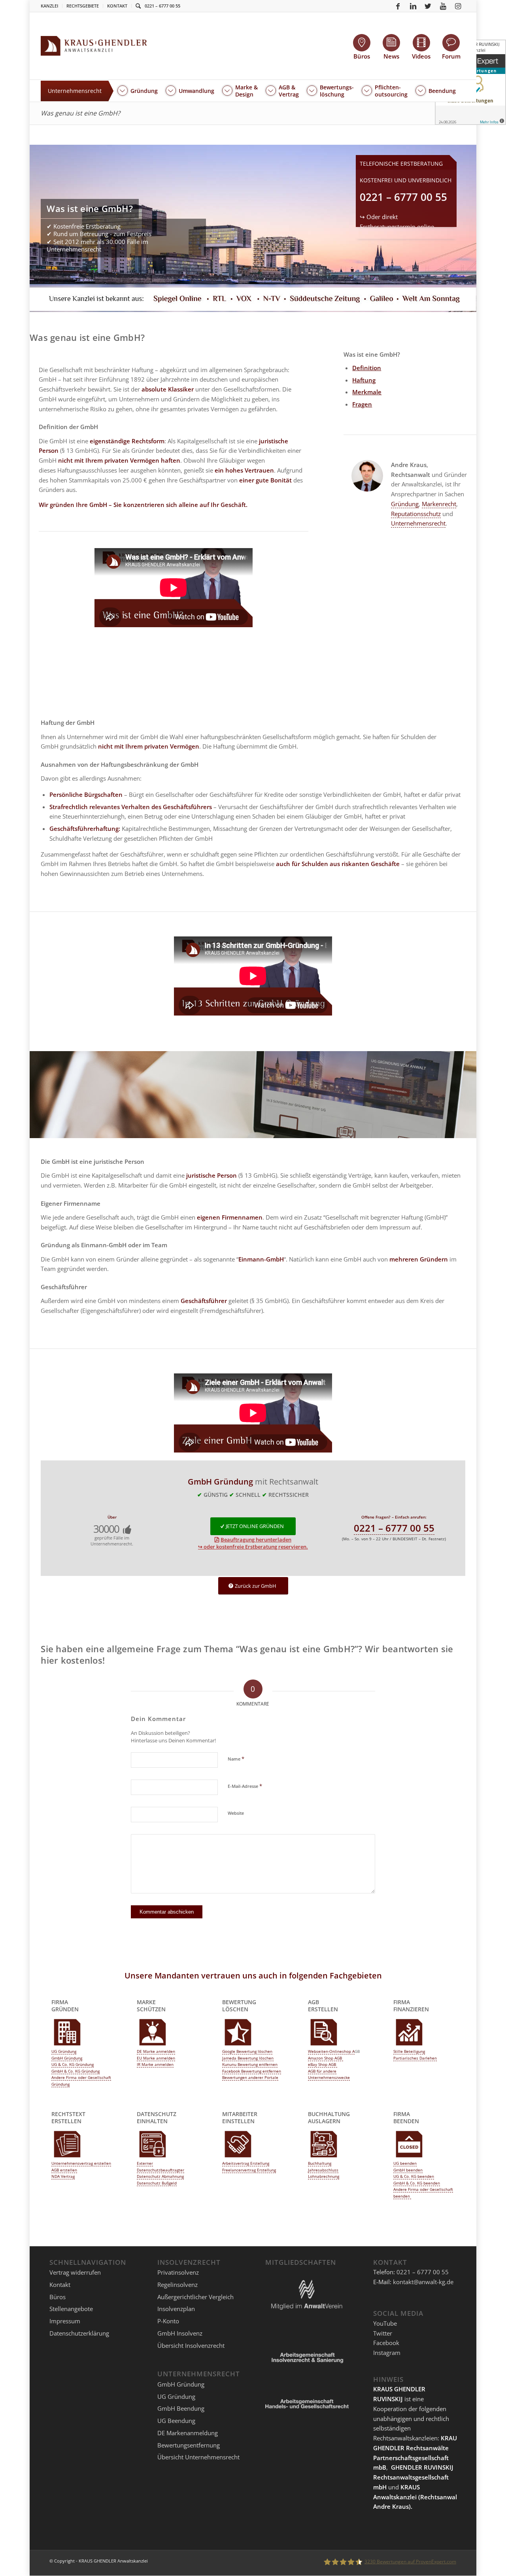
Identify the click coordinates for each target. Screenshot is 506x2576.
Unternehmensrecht (418, 523)
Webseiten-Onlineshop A (331, 2051)
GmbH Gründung (67, 2058)
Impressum (65, 2321)
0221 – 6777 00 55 (162, 6)
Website (236, 1813)
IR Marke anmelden (155, 2064)
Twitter (383, 2333)
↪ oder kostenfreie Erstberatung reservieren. (253, 1547)
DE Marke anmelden (156, 2051)
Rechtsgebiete (83, 6)
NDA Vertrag (63, 2176)
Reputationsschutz (416, 514)
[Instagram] (458, 6)
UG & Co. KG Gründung (73, 2064)
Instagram (387, 2353)
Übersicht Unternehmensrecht (198, 2457)
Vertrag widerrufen (75, 2272)
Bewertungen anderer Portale (250, 2077)
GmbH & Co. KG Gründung (76, 2071)
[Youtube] (443, 6)
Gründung (405, 504)
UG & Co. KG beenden (414, 2176)
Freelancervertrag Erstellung (249, 2170)
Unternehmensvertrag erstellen (81, 2163)
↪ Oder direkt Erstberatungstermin (397, 227)
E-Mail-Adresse (245, 1786)
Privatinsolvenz (178, 2272)
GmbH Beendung (181, 2408)
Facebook (386, 2343)
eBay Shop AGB (323, 2064)
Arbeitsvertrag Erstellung (246, 2163)
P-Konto (168, 2321)
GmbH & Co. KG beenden (417, 2183)
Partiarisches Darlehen (415, 2058)
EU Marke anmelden (156, 2058)
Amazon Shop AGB (326, 2058)
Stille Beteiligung (409, 2051)
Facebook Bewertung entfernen (252, 2071)
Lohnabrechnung (324, 2176)
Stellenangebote (71, 2309)
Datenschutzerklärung (79, 2333)
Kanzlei (49, 6)
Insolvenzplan (176, 2309)
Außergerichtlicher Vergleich (195, 2297)
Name (236, 1759)
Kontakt (117, 6)
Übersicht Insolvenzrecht (191, 2345)
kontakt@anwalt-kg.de (423, 2282)
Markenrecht (439, 504)
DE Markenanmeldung (188, 2433)
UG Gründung (64, 2051)
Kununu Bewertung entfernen (250, 2064)
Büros (58, 2297)
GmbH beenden (408, 2170)
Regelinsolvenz (177, 2285)
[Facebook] (398, 6)
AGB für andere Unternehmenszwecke (329, 2074)
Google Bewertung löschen (247, 2051)
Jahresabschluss (323, 2170)
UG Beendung (176, 2421)
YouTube (385, 2323)
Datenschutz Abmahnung (160, 2176)
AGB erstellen (64, 2170)
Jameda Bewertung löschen (248, 2058)
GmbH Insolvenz (180, 2333)
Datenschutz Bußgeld (157, 2183)
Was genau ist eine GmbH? (80, 113)
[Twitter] (428, 6)
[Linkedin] (413, 6)
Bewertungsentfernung (189, 2445)
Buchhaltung (320, 2163)
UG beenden (405, 2163)
